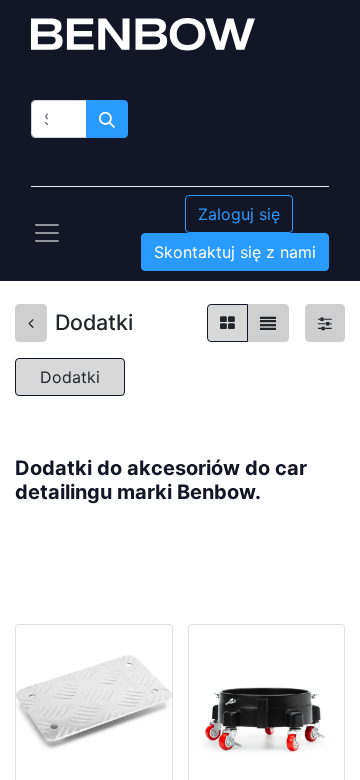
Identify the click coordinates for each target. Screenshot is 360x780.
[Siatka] (227, 323)
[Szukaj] (107, 119)
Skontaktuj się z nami (235, 252)
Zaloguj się (239, 214)
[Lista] (268, 323)
